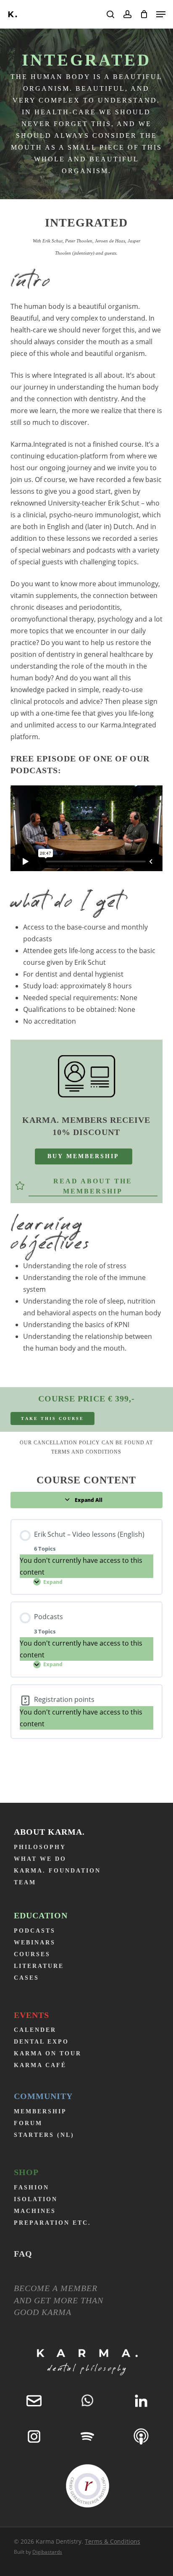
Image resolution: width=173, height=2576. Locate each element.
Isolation (36, 2199)
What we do (40, 1859)
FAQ (23, 2254)
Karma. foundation (57, 1871)
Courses (32, 1954)
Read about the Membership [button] (93, 1186)
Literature (39, 1966)
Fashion (31, 2187)
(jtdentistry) (83, 253)
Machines (35, 2211)
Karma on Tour (48, 2053)
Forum (28, 2123)
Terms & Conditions (113, 2541)
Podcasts (35, 1931)
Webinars (35, 1943)
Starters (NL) (44, 2135)
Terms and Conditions (86, 1452)
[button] (161, 14)
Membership (40, 2111)
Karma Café (40, 2065)
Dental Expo (41, 2042)
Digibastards (47, 2552)
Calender (35, 2030)
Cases (26, 1978)
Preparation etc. (52, 2223)
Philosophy (40, 1847)
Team (25, 1882)
